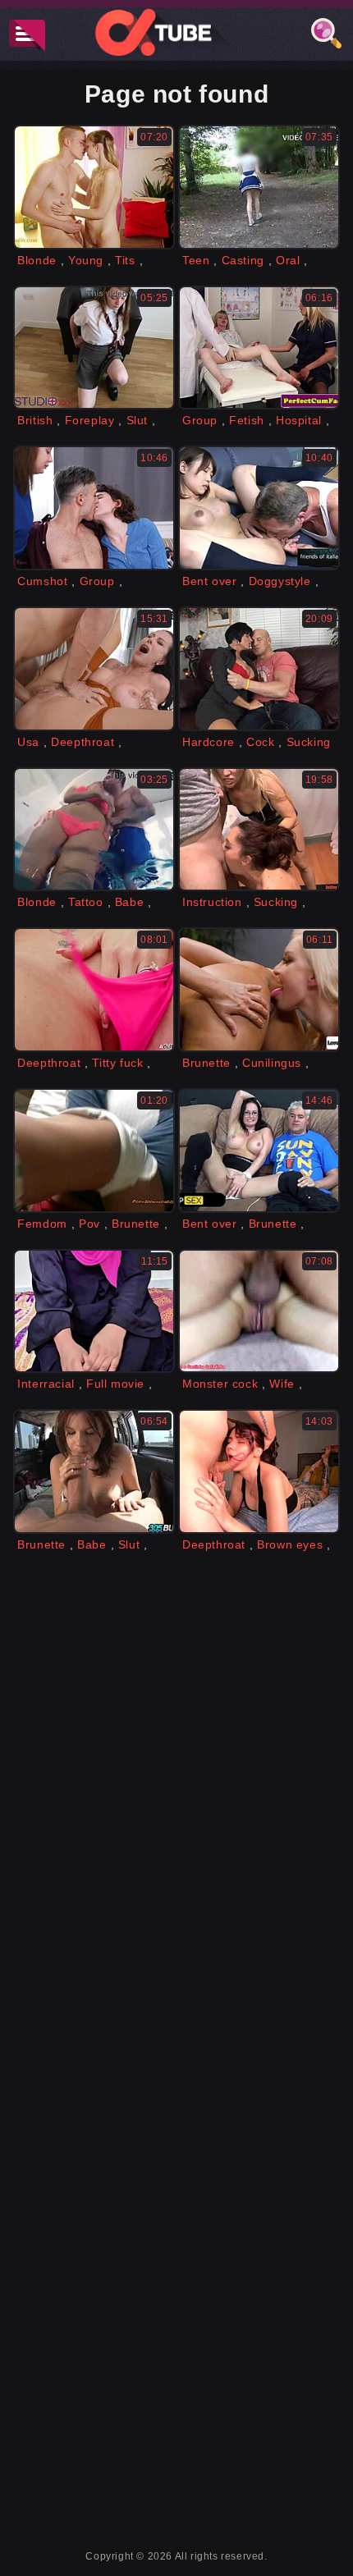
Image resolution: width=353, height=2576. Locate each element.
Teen (196, 260)
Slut (137, 420)
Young (86, 260)
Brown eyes (290, 1544)
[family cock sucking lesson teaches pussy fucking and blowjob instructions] (259, 830)
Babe (129, 902)
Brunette (206, 1063)
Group (200, 420)
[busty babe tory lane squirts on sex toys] (259, 1151)
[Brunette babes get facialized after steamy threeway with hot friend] (94, 508)
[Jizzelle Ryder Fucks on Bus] (94, 1471)
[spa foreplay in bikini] (94, 830)
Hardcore (209, 742)
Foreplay (90, 420)
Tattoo (86, 902)
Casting (243, 260)
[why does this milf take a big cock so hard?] (259, 669)
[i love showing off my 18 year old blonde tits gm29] (94, 187)
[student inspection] (94, 348)
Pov (89, 1224)
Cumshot (42, 581)
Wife (282, 1384)
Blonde (37, 260)
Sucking (309, 742)
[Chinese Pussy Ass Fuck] (259, 508)
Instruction (212, 902)
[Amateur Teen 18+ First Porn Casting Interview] (259, 187)
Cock (260, 742)
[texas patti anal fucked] (94, 669)
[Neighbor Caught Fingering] (94, 990)
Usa (28, 742)
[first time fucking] (94, 1311)
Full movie (115, 1384)
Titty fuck (117, 1063)
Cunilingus (272, 1063)
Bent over (209, 581)
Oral (288, 260)
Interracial (46, 1384)
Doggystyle (280, 581)
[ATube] (176, 32)
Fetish (247, 420)
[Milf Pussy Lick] (259, 990)
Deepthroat (83, 742)
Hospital (299, 420)
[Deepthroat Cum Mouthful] (259, 1471)
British (35, 420)
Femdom (42, 1224)
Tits (125, 260)
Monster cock (220, 1384)
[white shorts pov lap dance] (94, 1151)
